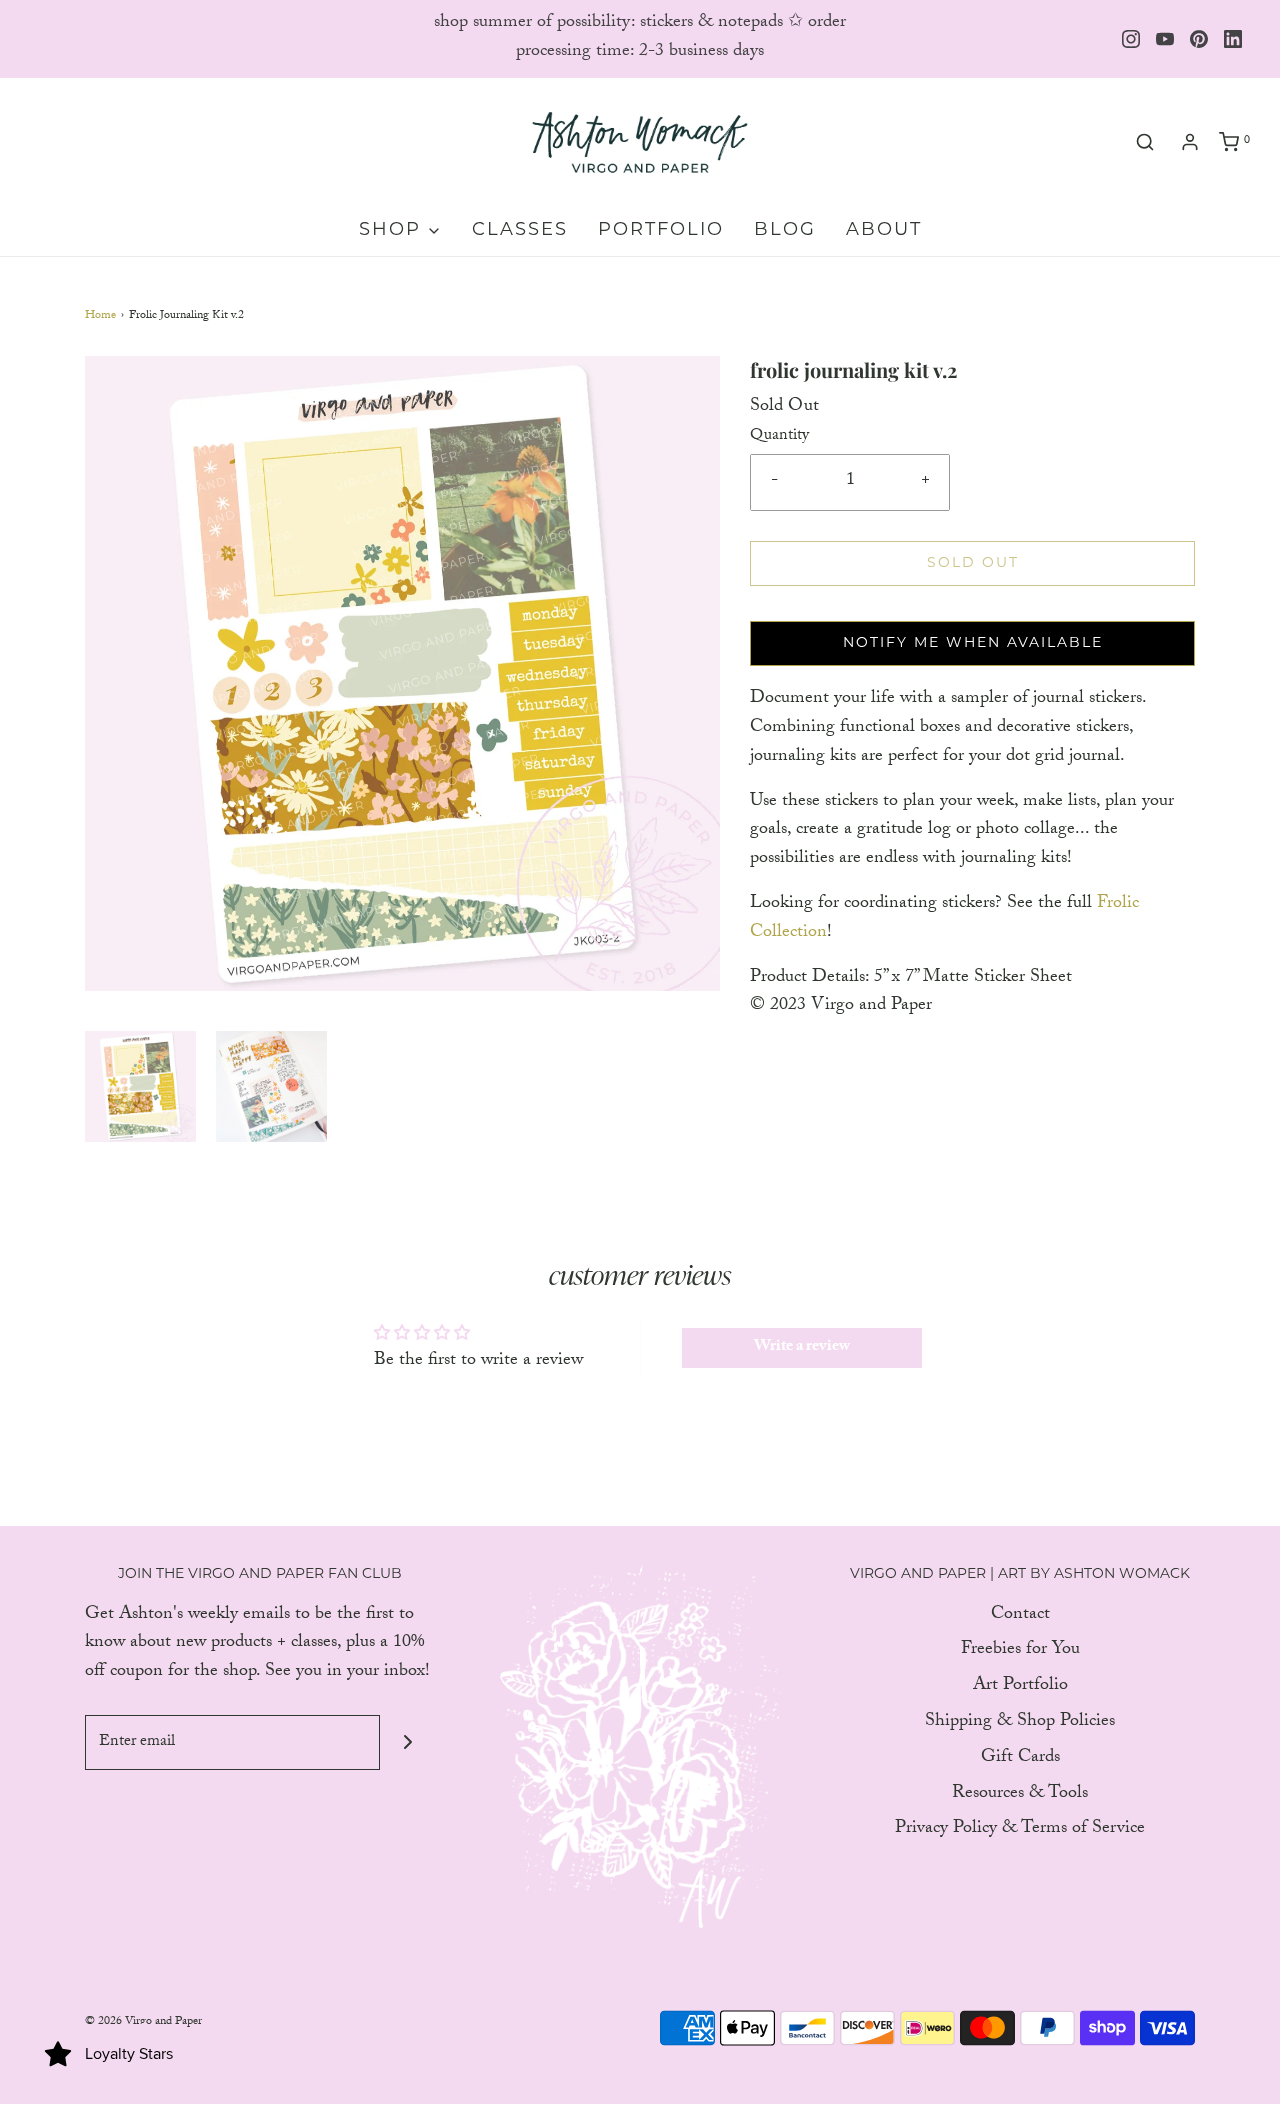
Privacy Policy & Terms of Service (1020, 1830)
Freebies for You (1020, 1651)
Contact (1020, 1616)
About (884, 231)
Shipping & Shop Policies (1020, 1723)
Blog (785, 231)
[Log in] (1190, 142)
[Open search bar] (1145, 142)
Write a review (802, 1347)
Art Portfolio (1020, 1687)
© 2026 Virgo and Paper (143, 2022)
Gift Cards (1020, 1759)
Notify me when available (973, 643)
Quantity (779, 437)
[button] (140, 1086)
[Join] (407, 1742)
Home (100, 316)
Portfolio (661, 231)
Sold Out (973, 563)
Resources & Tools (1020, 1795)
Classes (520, 231)
